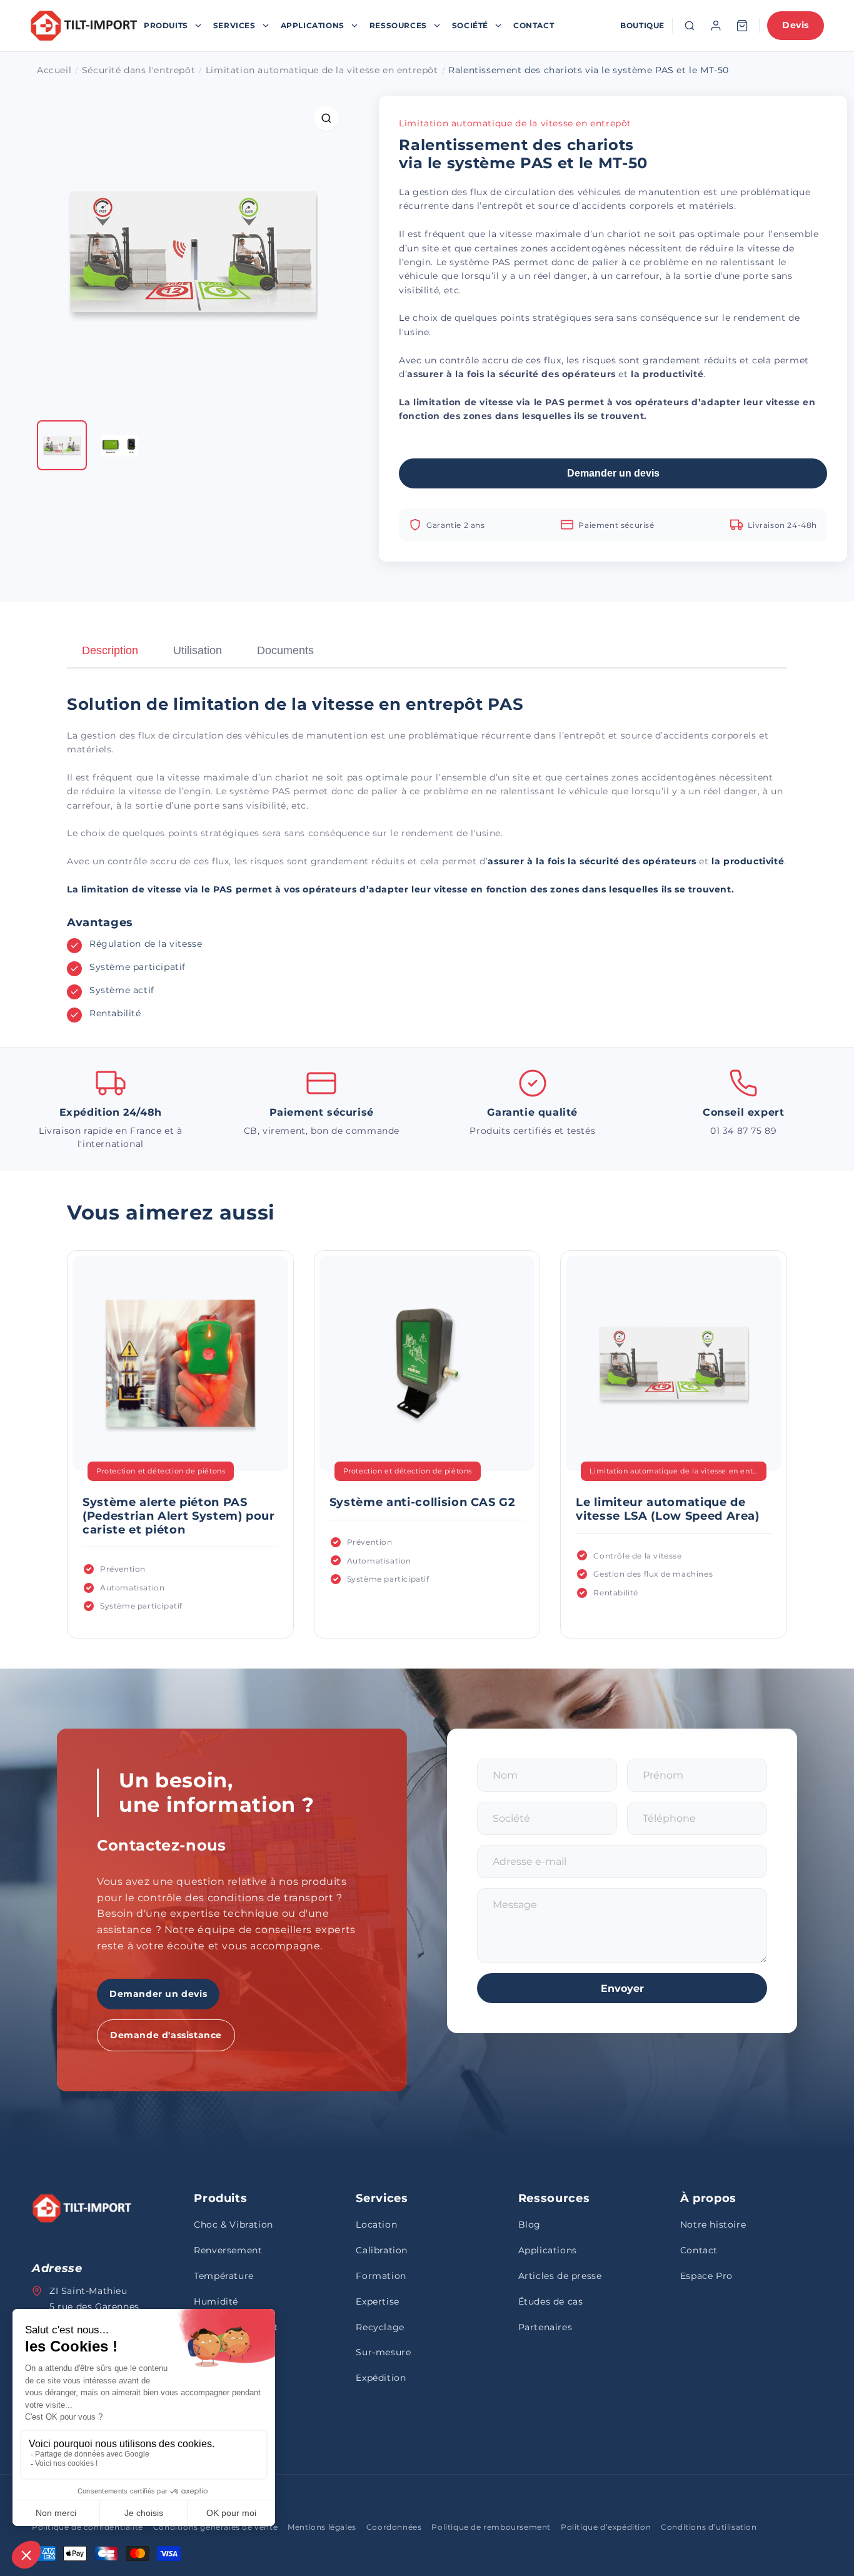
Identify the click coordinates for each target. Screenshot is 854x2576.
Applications (313, 25)
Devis (796, 25)
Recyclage (380, 2327)
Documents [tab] (285, 650)
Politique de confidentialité (88, 2527)
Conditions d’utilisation (709, 2527)
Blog (530, 2225)
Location (376, 2225)
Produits (166, 25)
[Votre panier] (742, 26)
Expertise (377, 2301)
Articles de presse (560, 2276)
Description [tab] (110, 650)
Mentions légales (322, 2527)
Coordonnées (394, 2527)
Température (224, 2276)
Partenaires (545, 2327)
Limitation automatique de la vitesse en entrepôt (515, 123)
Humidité (216, 2301)
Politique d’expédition (606, 2527)
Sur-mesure (383, 2352)
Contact (534, 25)
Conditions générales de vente (215, 2527)
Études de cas (551, 2301)
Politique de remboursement (491, 2527)
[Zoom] (326, 118)
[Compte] (716, 26)
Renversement (228, 2250)
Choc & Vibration (234, 2225)
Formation (381, 2276)
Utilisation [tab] (198, 650)
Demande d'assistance (166, 2035)
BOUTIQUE (642, 25)
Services (234, 25)
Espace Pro (706, 2276)
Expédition (381, 2378)
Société (470, 25)
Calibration (382, 2250)
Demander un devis (613, 473)
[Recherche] (690, 26)
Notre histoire (713, 2225)
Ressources (398, 25)
